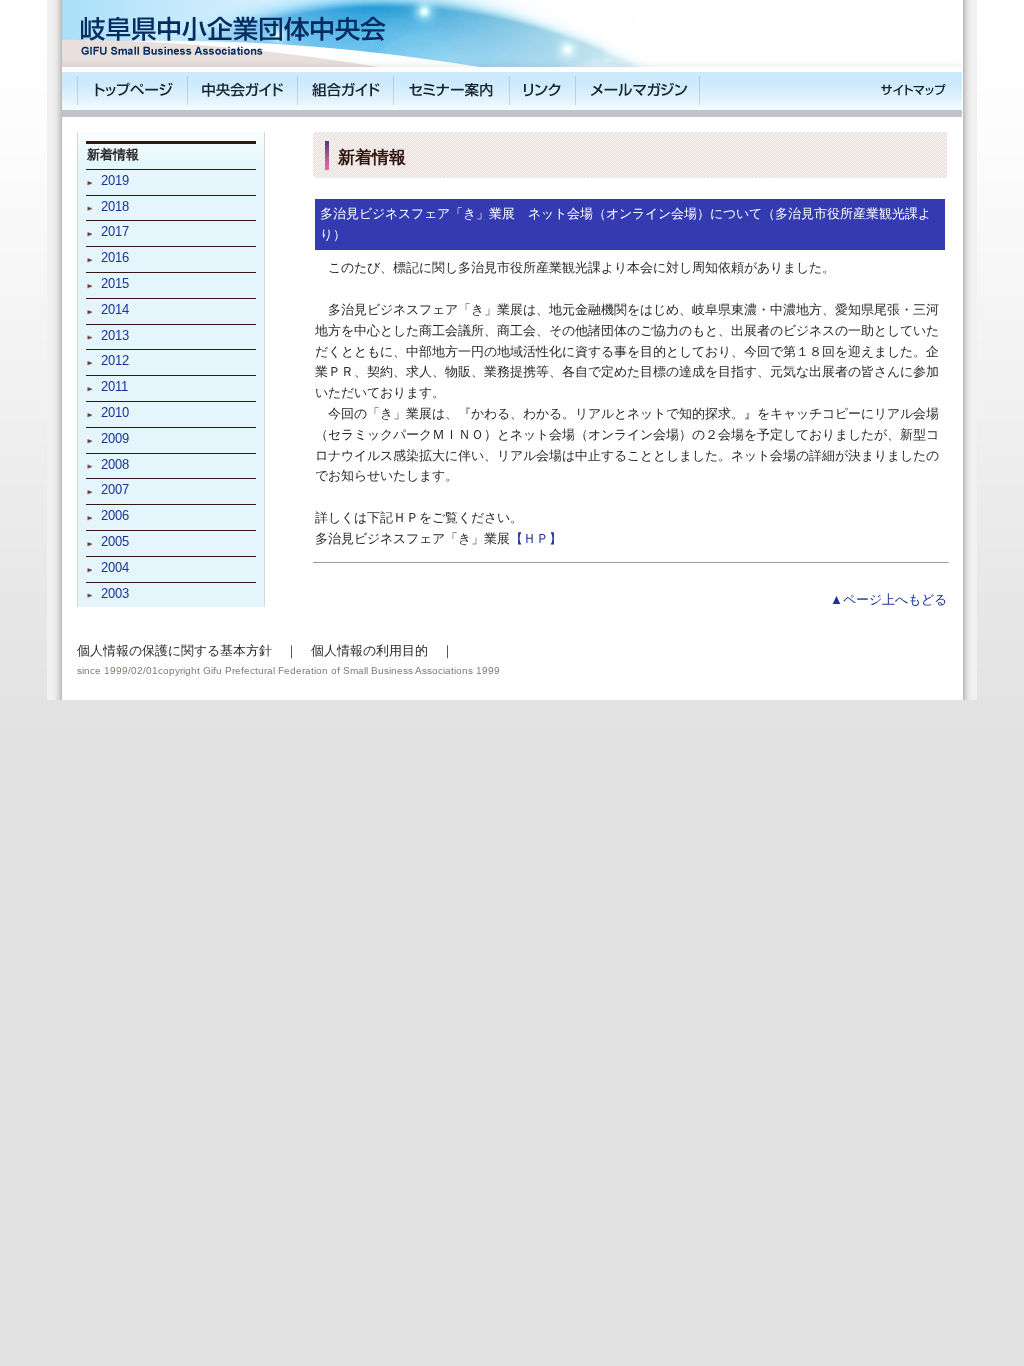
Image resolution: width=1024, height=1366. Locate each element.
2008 (115, 464)
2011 (114, 386)
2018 (115, 206)
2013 (115, 335)
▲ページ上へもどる (888, 599)
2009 (115, 438)
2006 (115, 515)
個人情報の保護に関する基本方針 (174, 650)
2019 (115, 180)
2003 (115, 593)
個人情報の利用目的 (369, 650)
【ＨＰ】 (536, 538)
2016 (115, 257)
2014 (115, 309)
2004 (115, 567)
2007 (115, 489)
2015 (115, 283)
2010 (115, 412)
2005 (115, 541)
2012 (115, 360)
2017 (115, 231)
